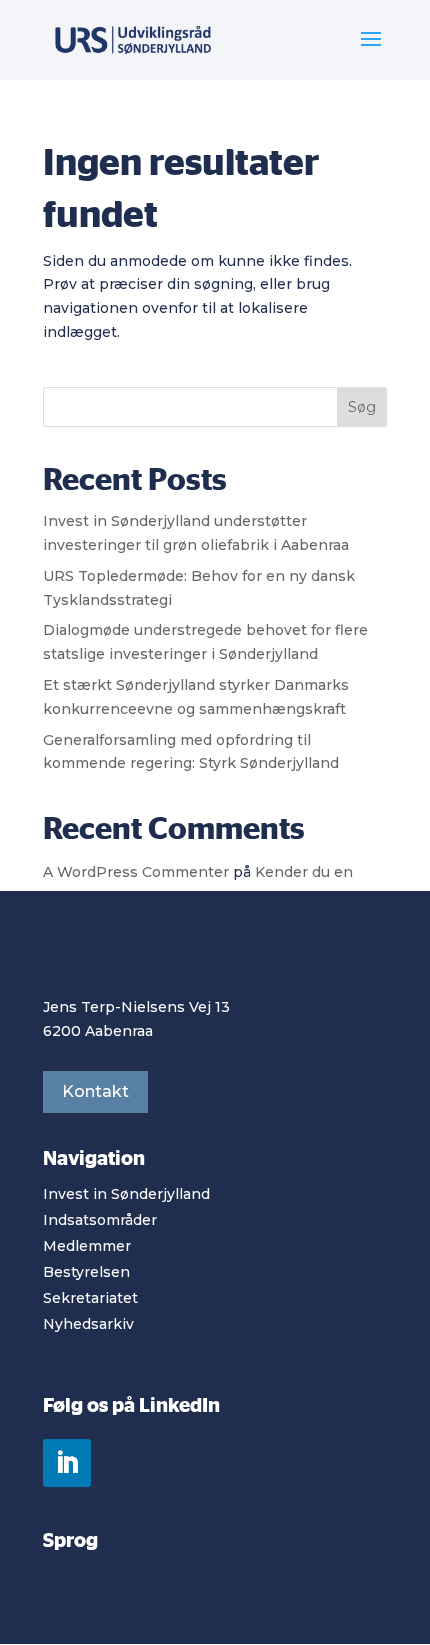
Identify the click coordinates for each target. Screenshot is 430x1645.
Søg (362, 407)
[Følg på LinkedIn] (67, 1463)
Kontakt (95, 1091)
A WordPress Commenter (136, 872)
